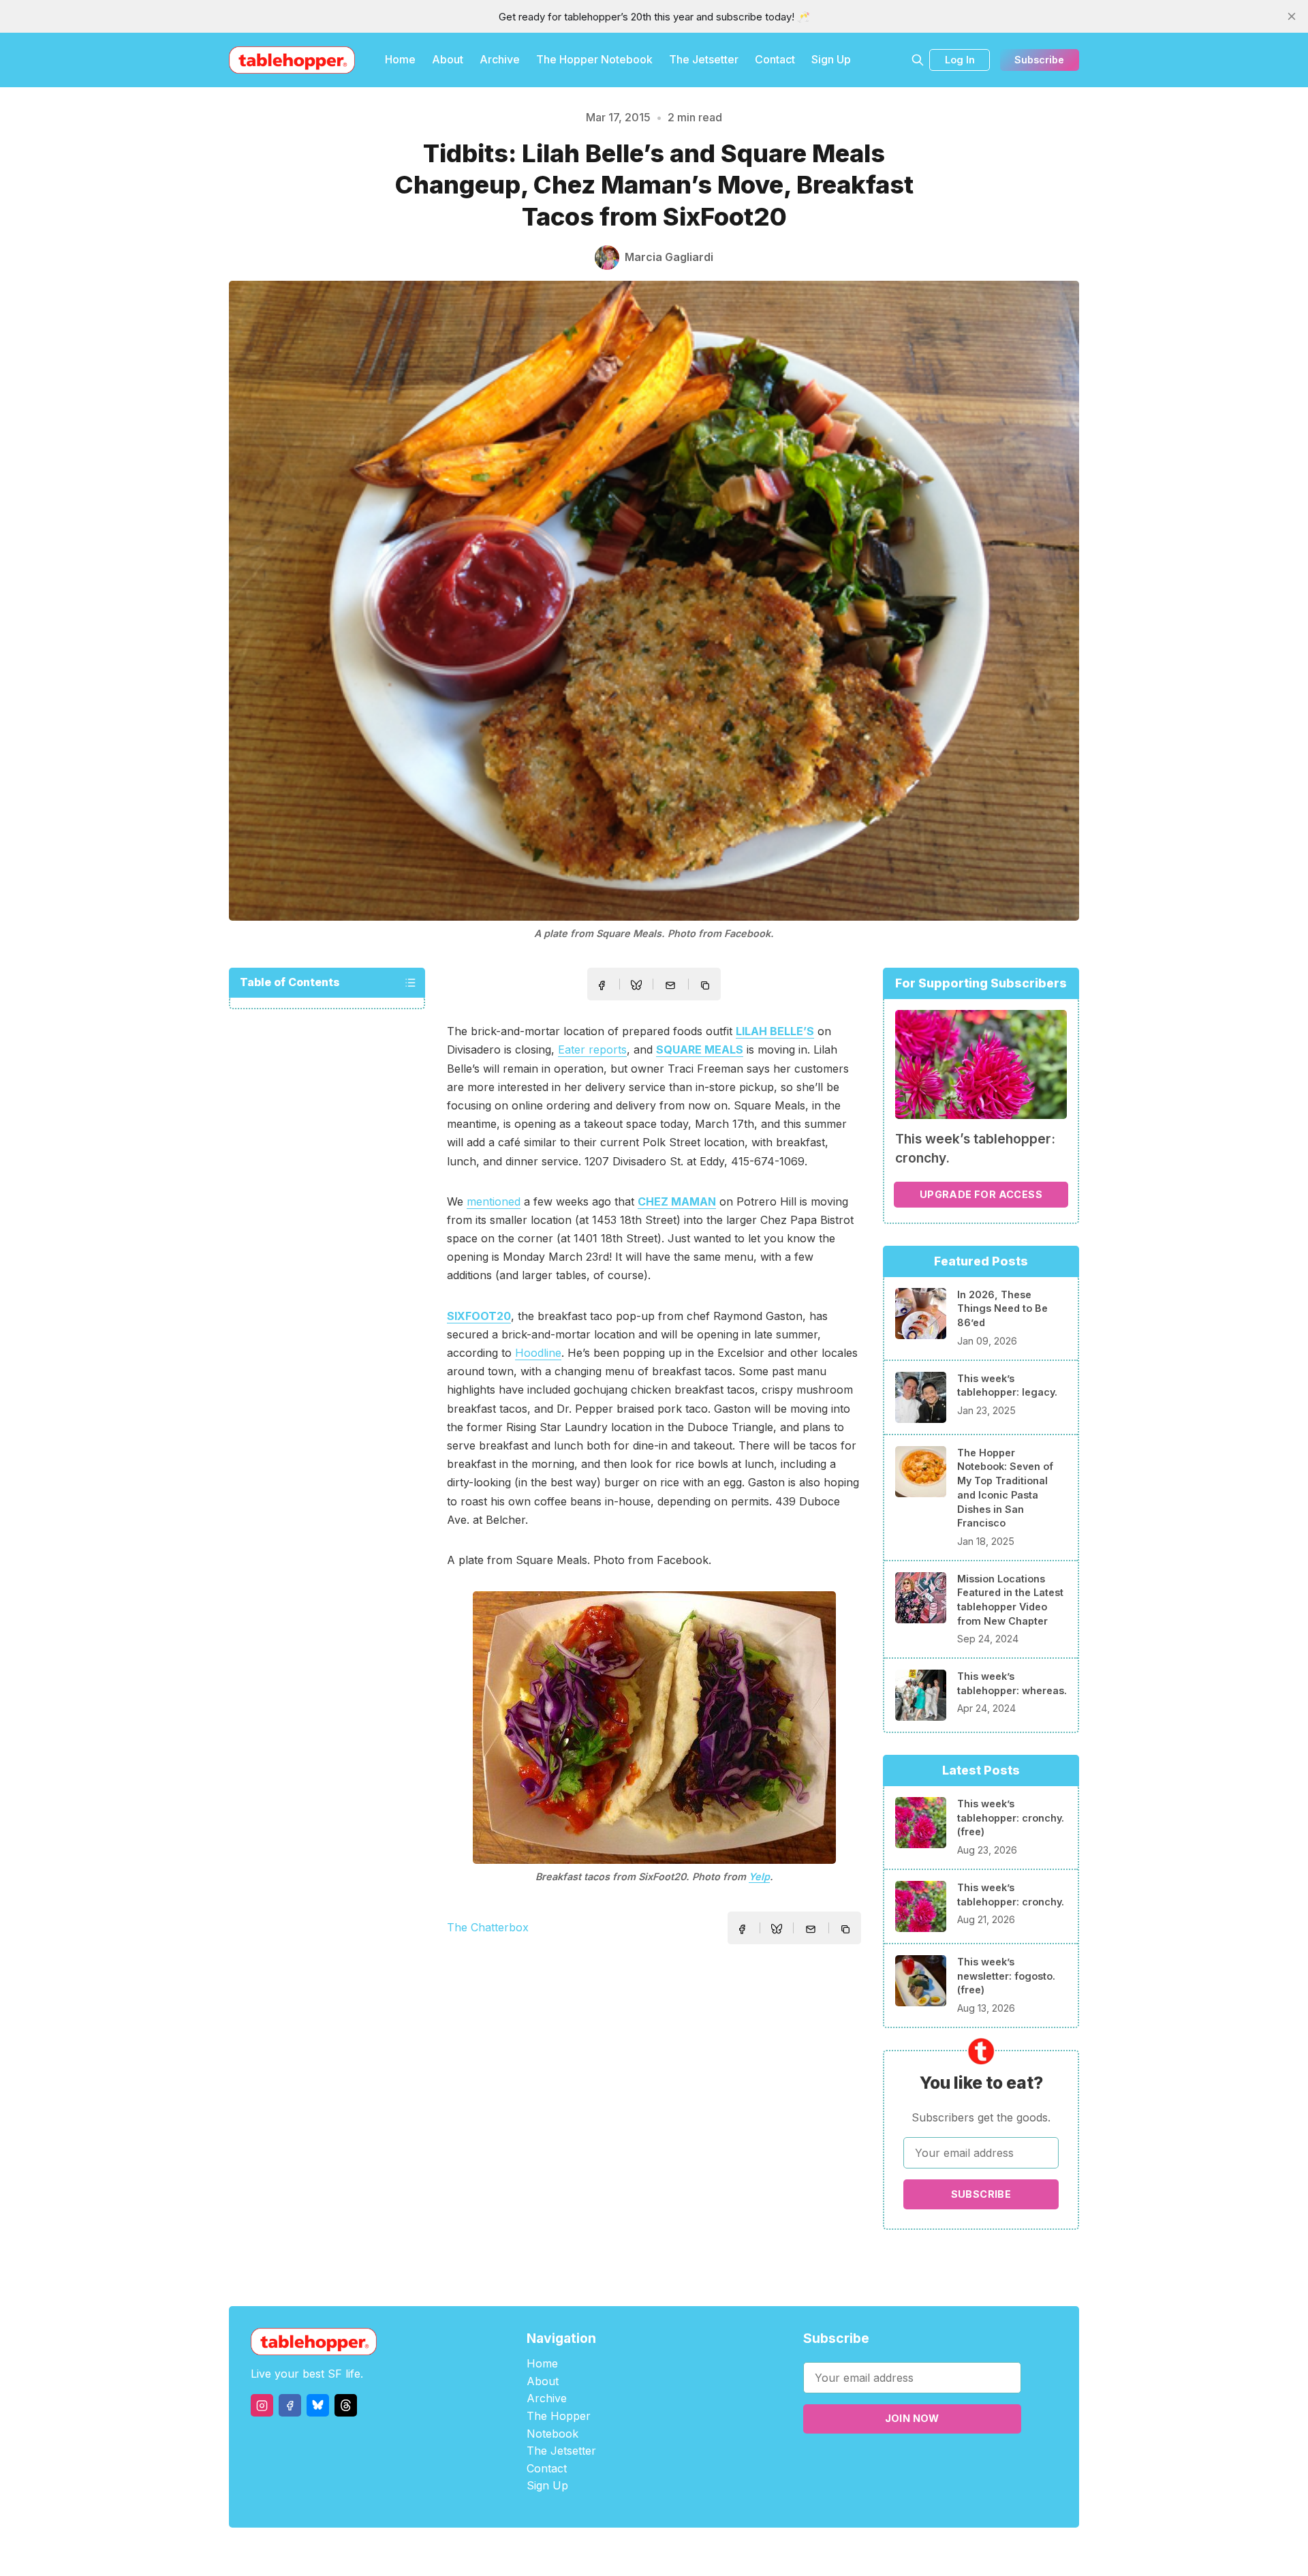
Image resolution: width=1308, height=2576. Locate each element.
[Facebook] (290, 2405)
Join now (912, 2418)
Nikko (783, 2552)
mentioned (494, 1201)
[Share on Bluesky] (636, 987)
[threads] (346, 2405)
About (448, 59)
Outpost (727, 2552)
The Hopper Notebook (594, 59)
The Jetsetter (704, 59)
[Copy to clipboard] (706, 987)
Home (400, 59)
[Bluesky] (318, 2405)
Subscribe (1039, 60)
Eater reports (592, 1049)
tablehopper (572, 2552)
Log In (960, 60)
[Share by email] (670, 985)
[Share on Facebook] (602, 985)
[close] (1292, 16)
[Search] (918, 60)
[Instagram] (262, 2405)
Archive (500, 59)
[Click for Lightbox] (654, 1728)
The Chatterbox (488, 1927)
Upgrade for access (981, 1194)
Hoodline (538, 1353)
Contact (775, 59)
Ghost (688, 2552)
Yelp (759, 1876)
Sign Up (831, 59)
